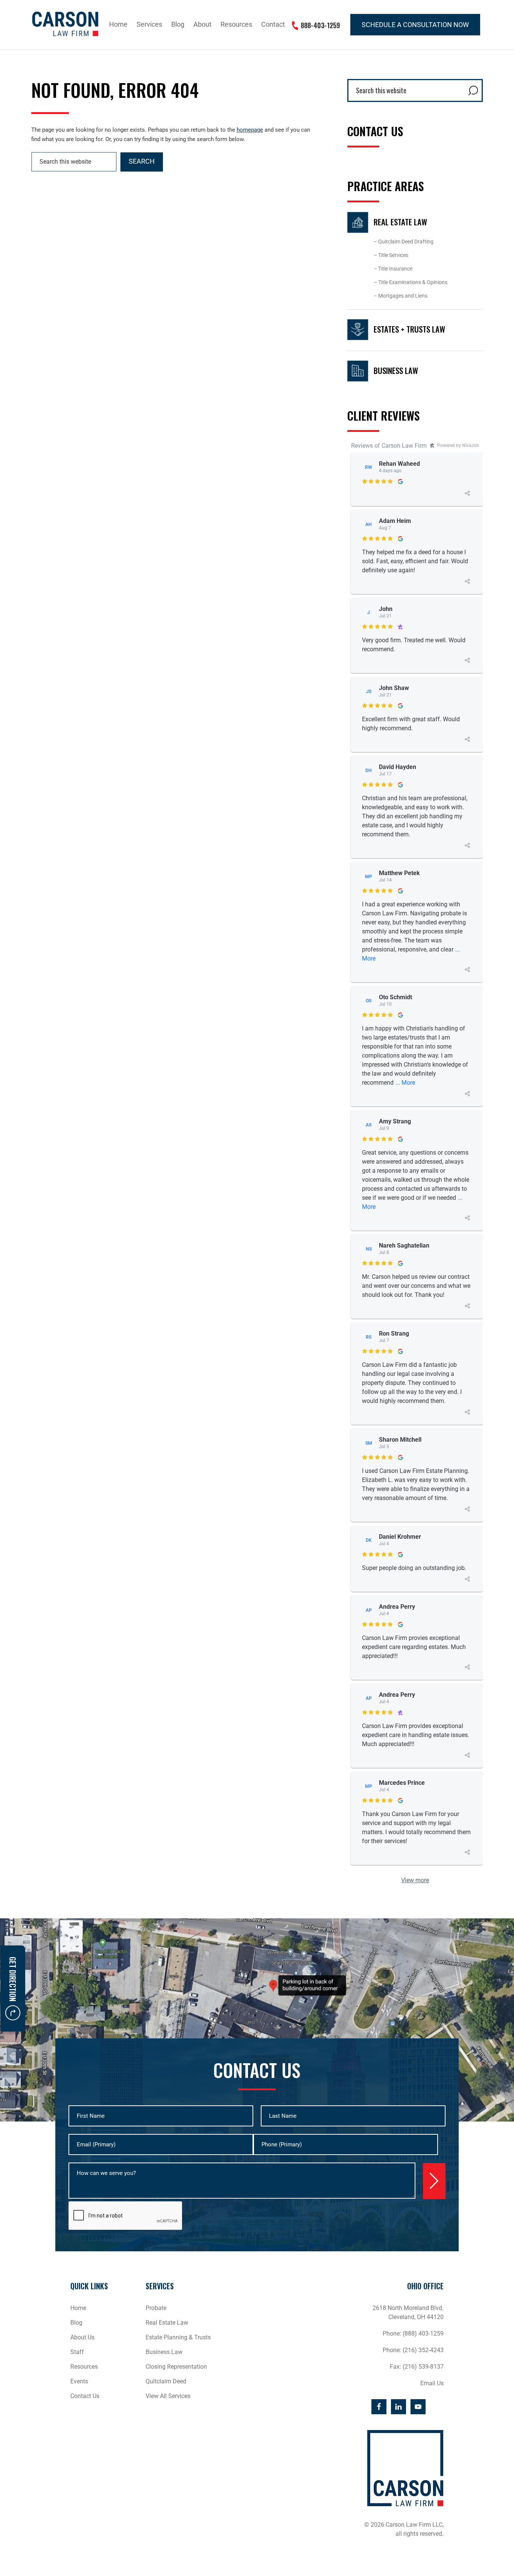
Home (78, 2308)
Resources (84, 2367)
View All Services (168, 2396)
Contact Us (85, 2396)
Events (79, 2381)
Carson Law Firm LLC (65, 24)
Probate (156, 2308)
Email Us (432, 2383)
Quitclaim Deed (166, 2381)
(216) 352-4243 (423, 2350)
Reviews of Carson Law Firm (389, 446)
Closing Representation (176, 2367)
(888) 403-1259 (423, 2334)
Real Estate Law (400, 222)
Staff (77, 2352)
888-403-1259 (320, 25)
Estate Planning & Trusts (178, 2337)
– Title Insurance (393, 269)
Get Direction (13, 1979)
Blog (76, 2323)
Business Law (396, 370)
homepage (250, 130)
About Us (82, 2337)
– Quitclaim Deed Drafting (404, 242)
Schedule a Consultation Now (415, 25)
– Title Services (391, 255)
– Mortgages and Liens (401, 296)
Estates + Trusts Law (409, 329)
